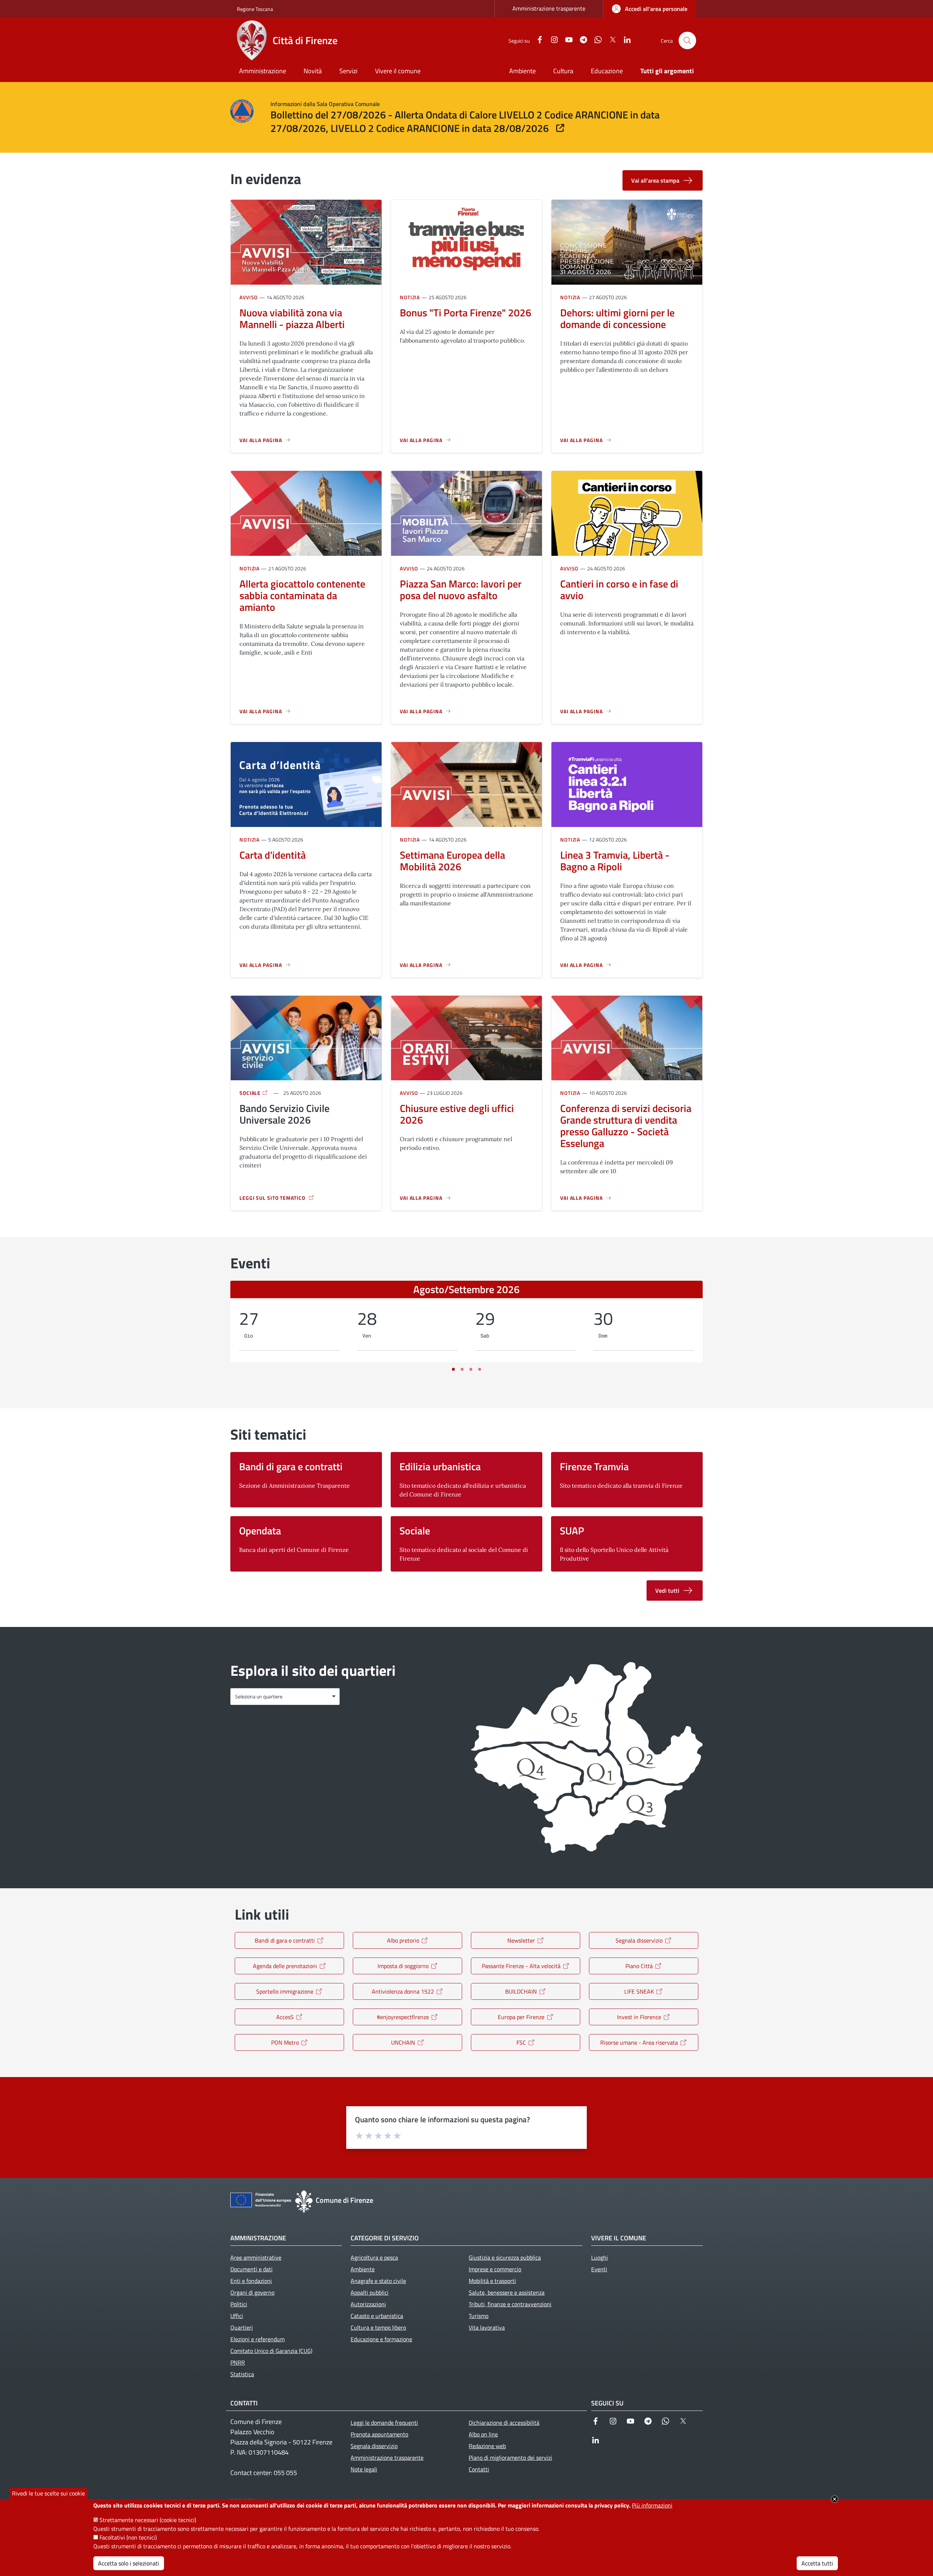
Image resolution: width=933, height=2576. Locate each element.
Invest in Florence (639, 2017)
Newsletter (521, 1940)
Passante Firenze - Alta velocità (521, 1966)
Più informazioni (652, 2505)
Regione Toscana (255, 9)
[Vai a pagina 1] (453, 1369)
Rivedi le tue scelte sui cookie (48, 2493)
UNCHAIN (403, 2042)
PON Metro (285, 2042)
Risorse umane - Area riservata (639, 2042)
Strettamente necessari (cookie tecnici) (148, 2520)
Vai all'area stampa (655, 180)
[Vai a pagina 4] (480, 1369)
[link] (650, 9)
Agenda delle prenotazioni (285, 1966)
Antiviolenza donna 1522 (403, 1991)
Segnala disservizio (639, 1940)
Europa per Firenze (521, 2017)
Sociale (251, 1093)
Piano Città (639, 1966)
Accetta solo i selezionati (129, 2563)
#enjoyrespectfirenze (403, 2017)
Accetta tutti (817, 2563)
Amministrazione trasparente (549, 8)
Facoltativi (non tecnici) (128, 2537)
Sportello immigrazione (285, 1991)
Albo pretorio (403, 1940)
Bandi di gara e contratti (285, 1940)
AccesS (285, 2017)
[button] (687, 40)
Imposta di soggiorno (403, 1966)
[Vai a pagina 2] (462, 1369)
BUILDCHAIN (521, 1991)
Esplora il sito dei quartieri (313, 1671)
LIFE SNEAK (639, 1991)
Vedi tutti (667, 1591)
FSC (521, 2042)
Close (835, 2499)
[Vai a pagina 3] (471, 1369)
